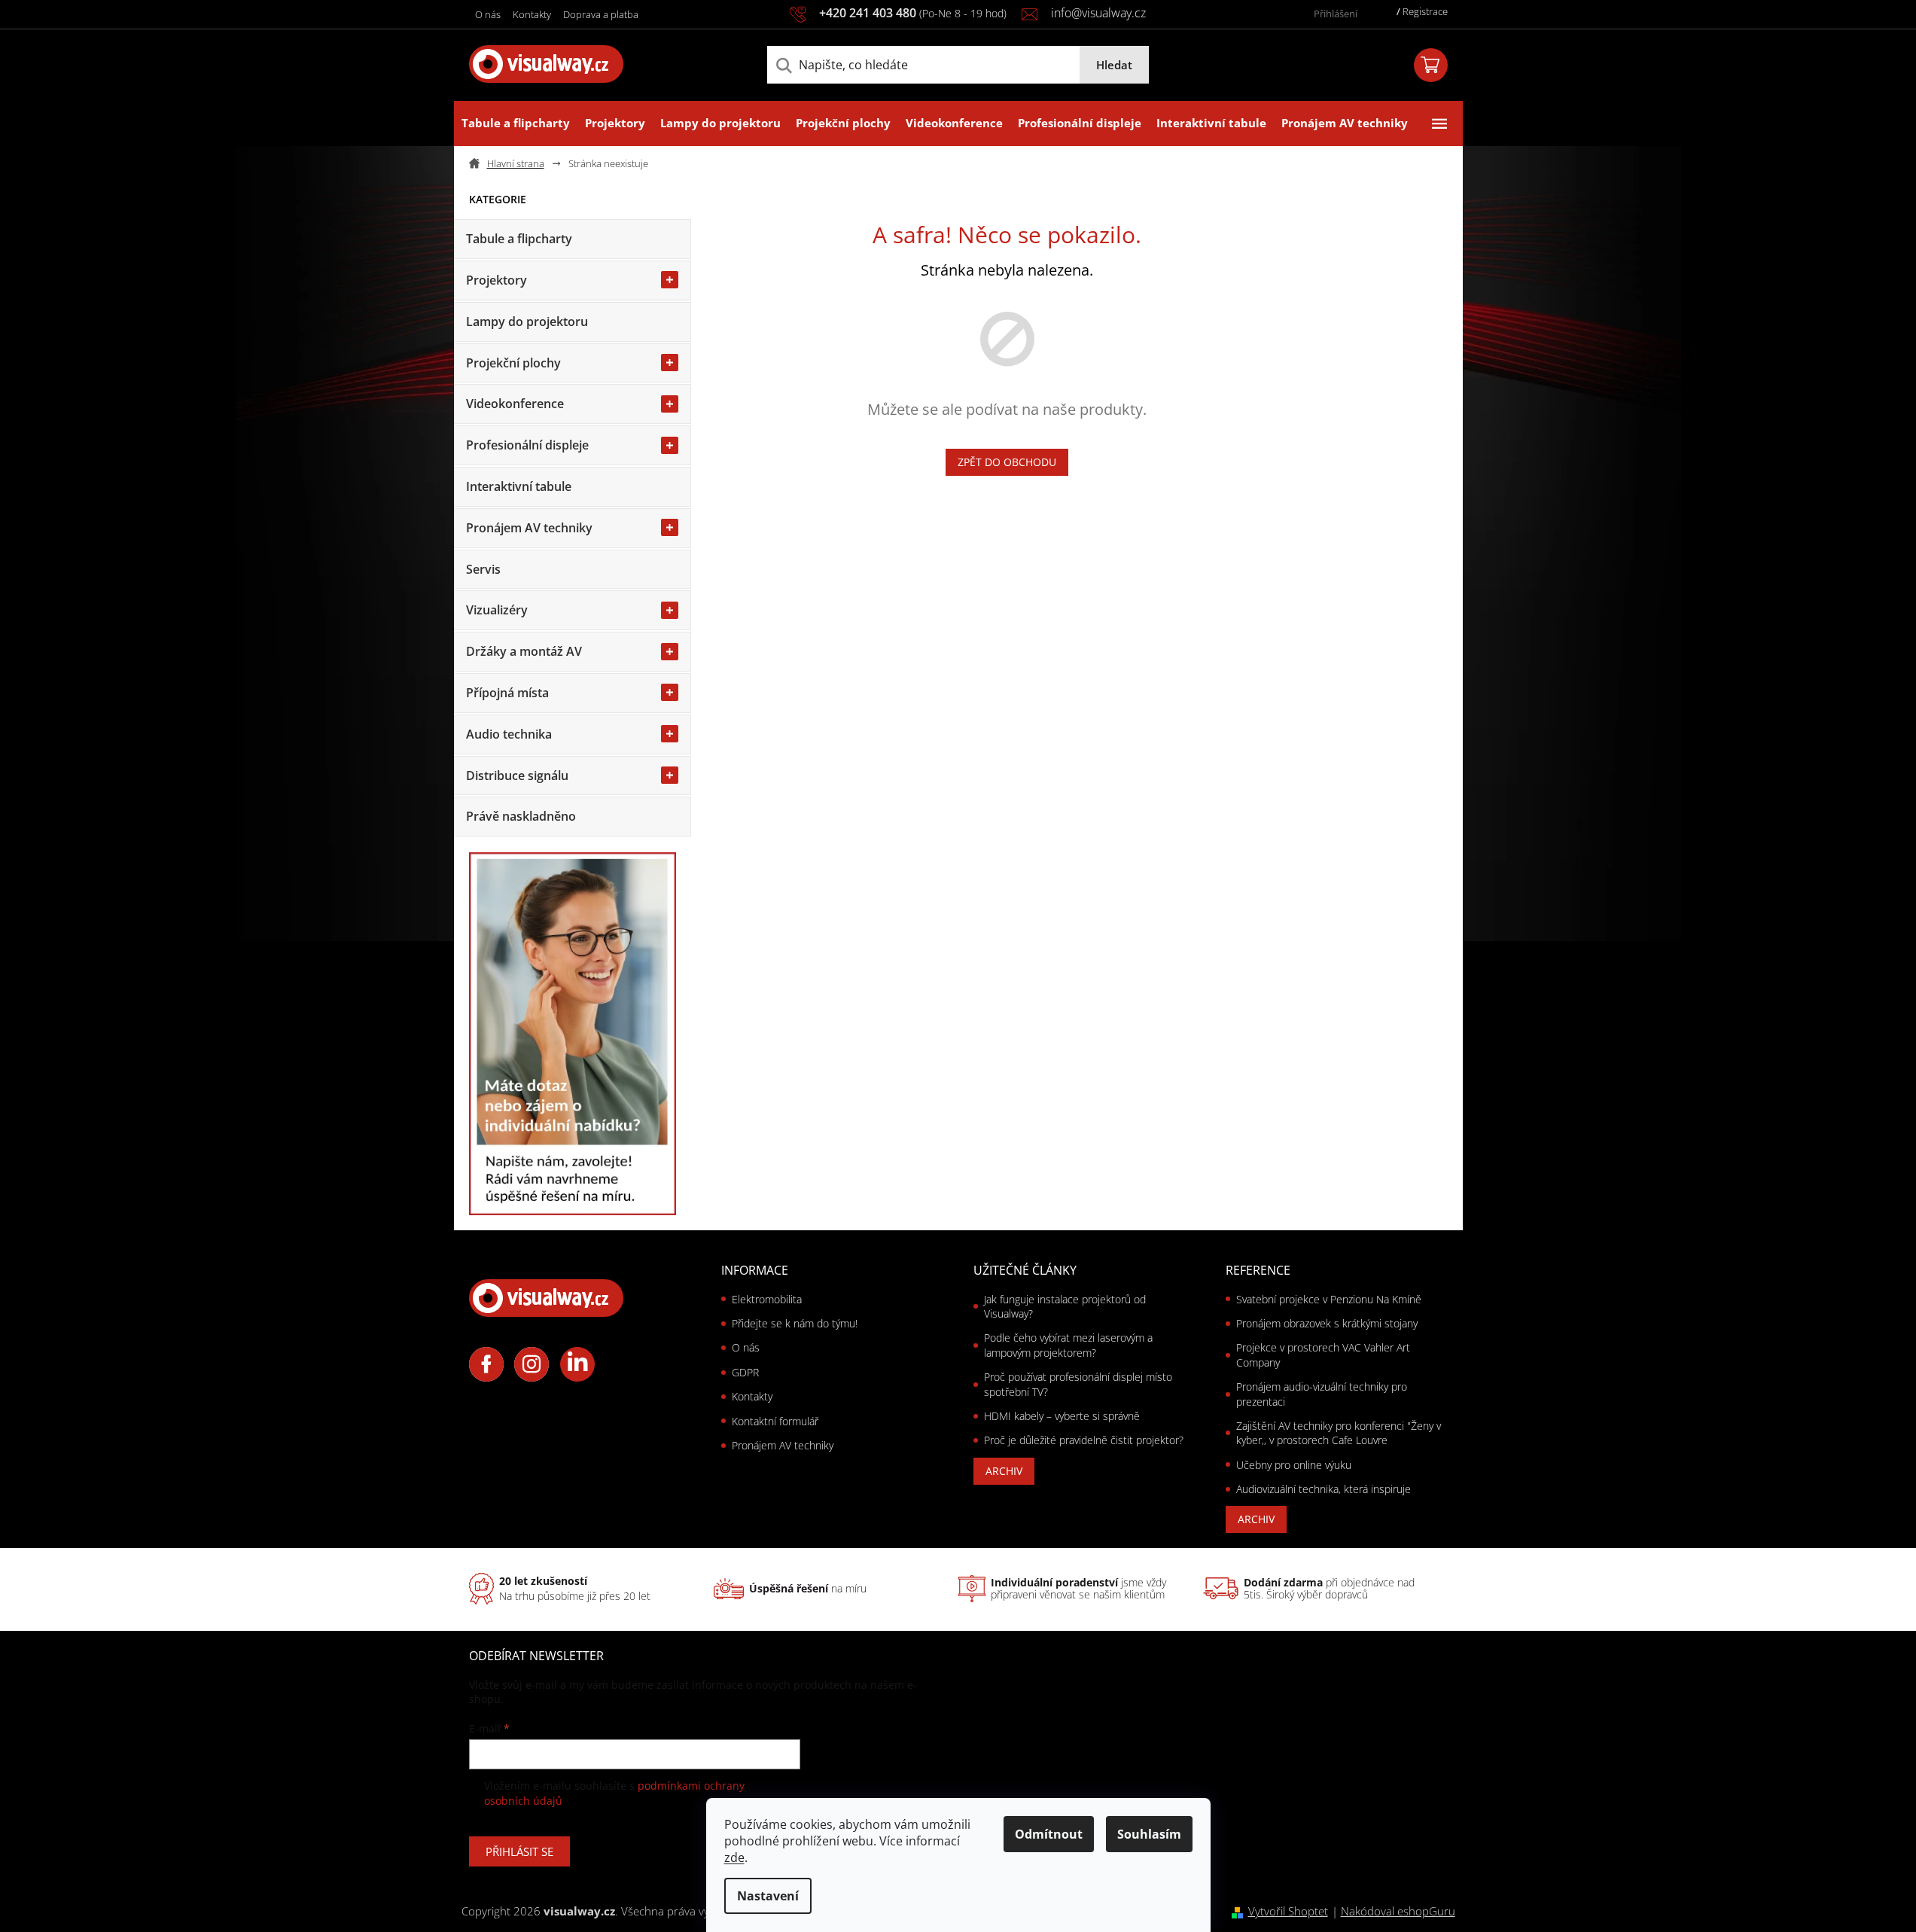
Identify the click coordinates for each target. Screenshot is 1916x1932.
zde (734, 1857)
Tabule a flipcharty (519, 239)
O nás (488, 14)
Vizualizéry (497, 610)
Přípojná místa (507, 693)
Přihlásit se (519, 1851)
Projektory (497, 280)
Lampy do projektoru (527, 321)
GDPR (745, 1372)
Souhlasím (1149, 1834)
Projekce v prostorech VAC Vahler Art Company (1323, 1355)
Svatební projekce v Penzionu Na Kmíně (1329, 1299)
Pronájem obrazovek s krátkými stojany (1327, 1323)
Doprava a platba (601, 14)
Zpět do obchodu (1007, 462)
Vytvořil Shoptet (1288, 1911)
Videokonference (515, 404)
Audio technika (509, 734)
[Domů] (513, 164)
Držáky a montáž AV (524, 651)
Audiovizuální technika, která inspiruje (1324, 1489)
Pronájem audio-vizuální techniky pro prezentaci (1322, 1394)
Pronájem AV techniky (529, 528)
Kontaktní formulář (775, 1421)
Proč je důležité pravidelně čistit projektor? (1084, 1440)
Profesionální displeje (527, 445)
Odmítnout (1049, 1834)
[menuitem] (516, 123)
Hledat (1114, 65)
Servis (483, 569)
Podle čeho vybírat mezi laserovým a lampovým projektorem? (1068, 1345)
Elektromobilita (767, 1299)
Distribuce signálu (517, 776)
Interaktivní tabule (519, 486)
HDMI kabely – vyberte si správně (1062, 1416)
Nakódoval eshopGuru (1398, 1911)
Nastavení (768, 1896)
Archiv (1004, 1471)
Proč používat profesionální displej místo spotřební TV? (1078, 1384)
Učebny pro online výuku (1294, 1465)
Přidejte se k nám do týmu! (795, 1323)
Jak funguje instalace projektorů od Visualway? (1065, 1306)
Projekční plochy (513, 363)
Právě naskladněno (521, 816)
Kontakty (532, 14)
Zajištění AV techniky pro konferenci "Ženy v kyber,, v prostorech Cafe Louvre (1339, 1433)
